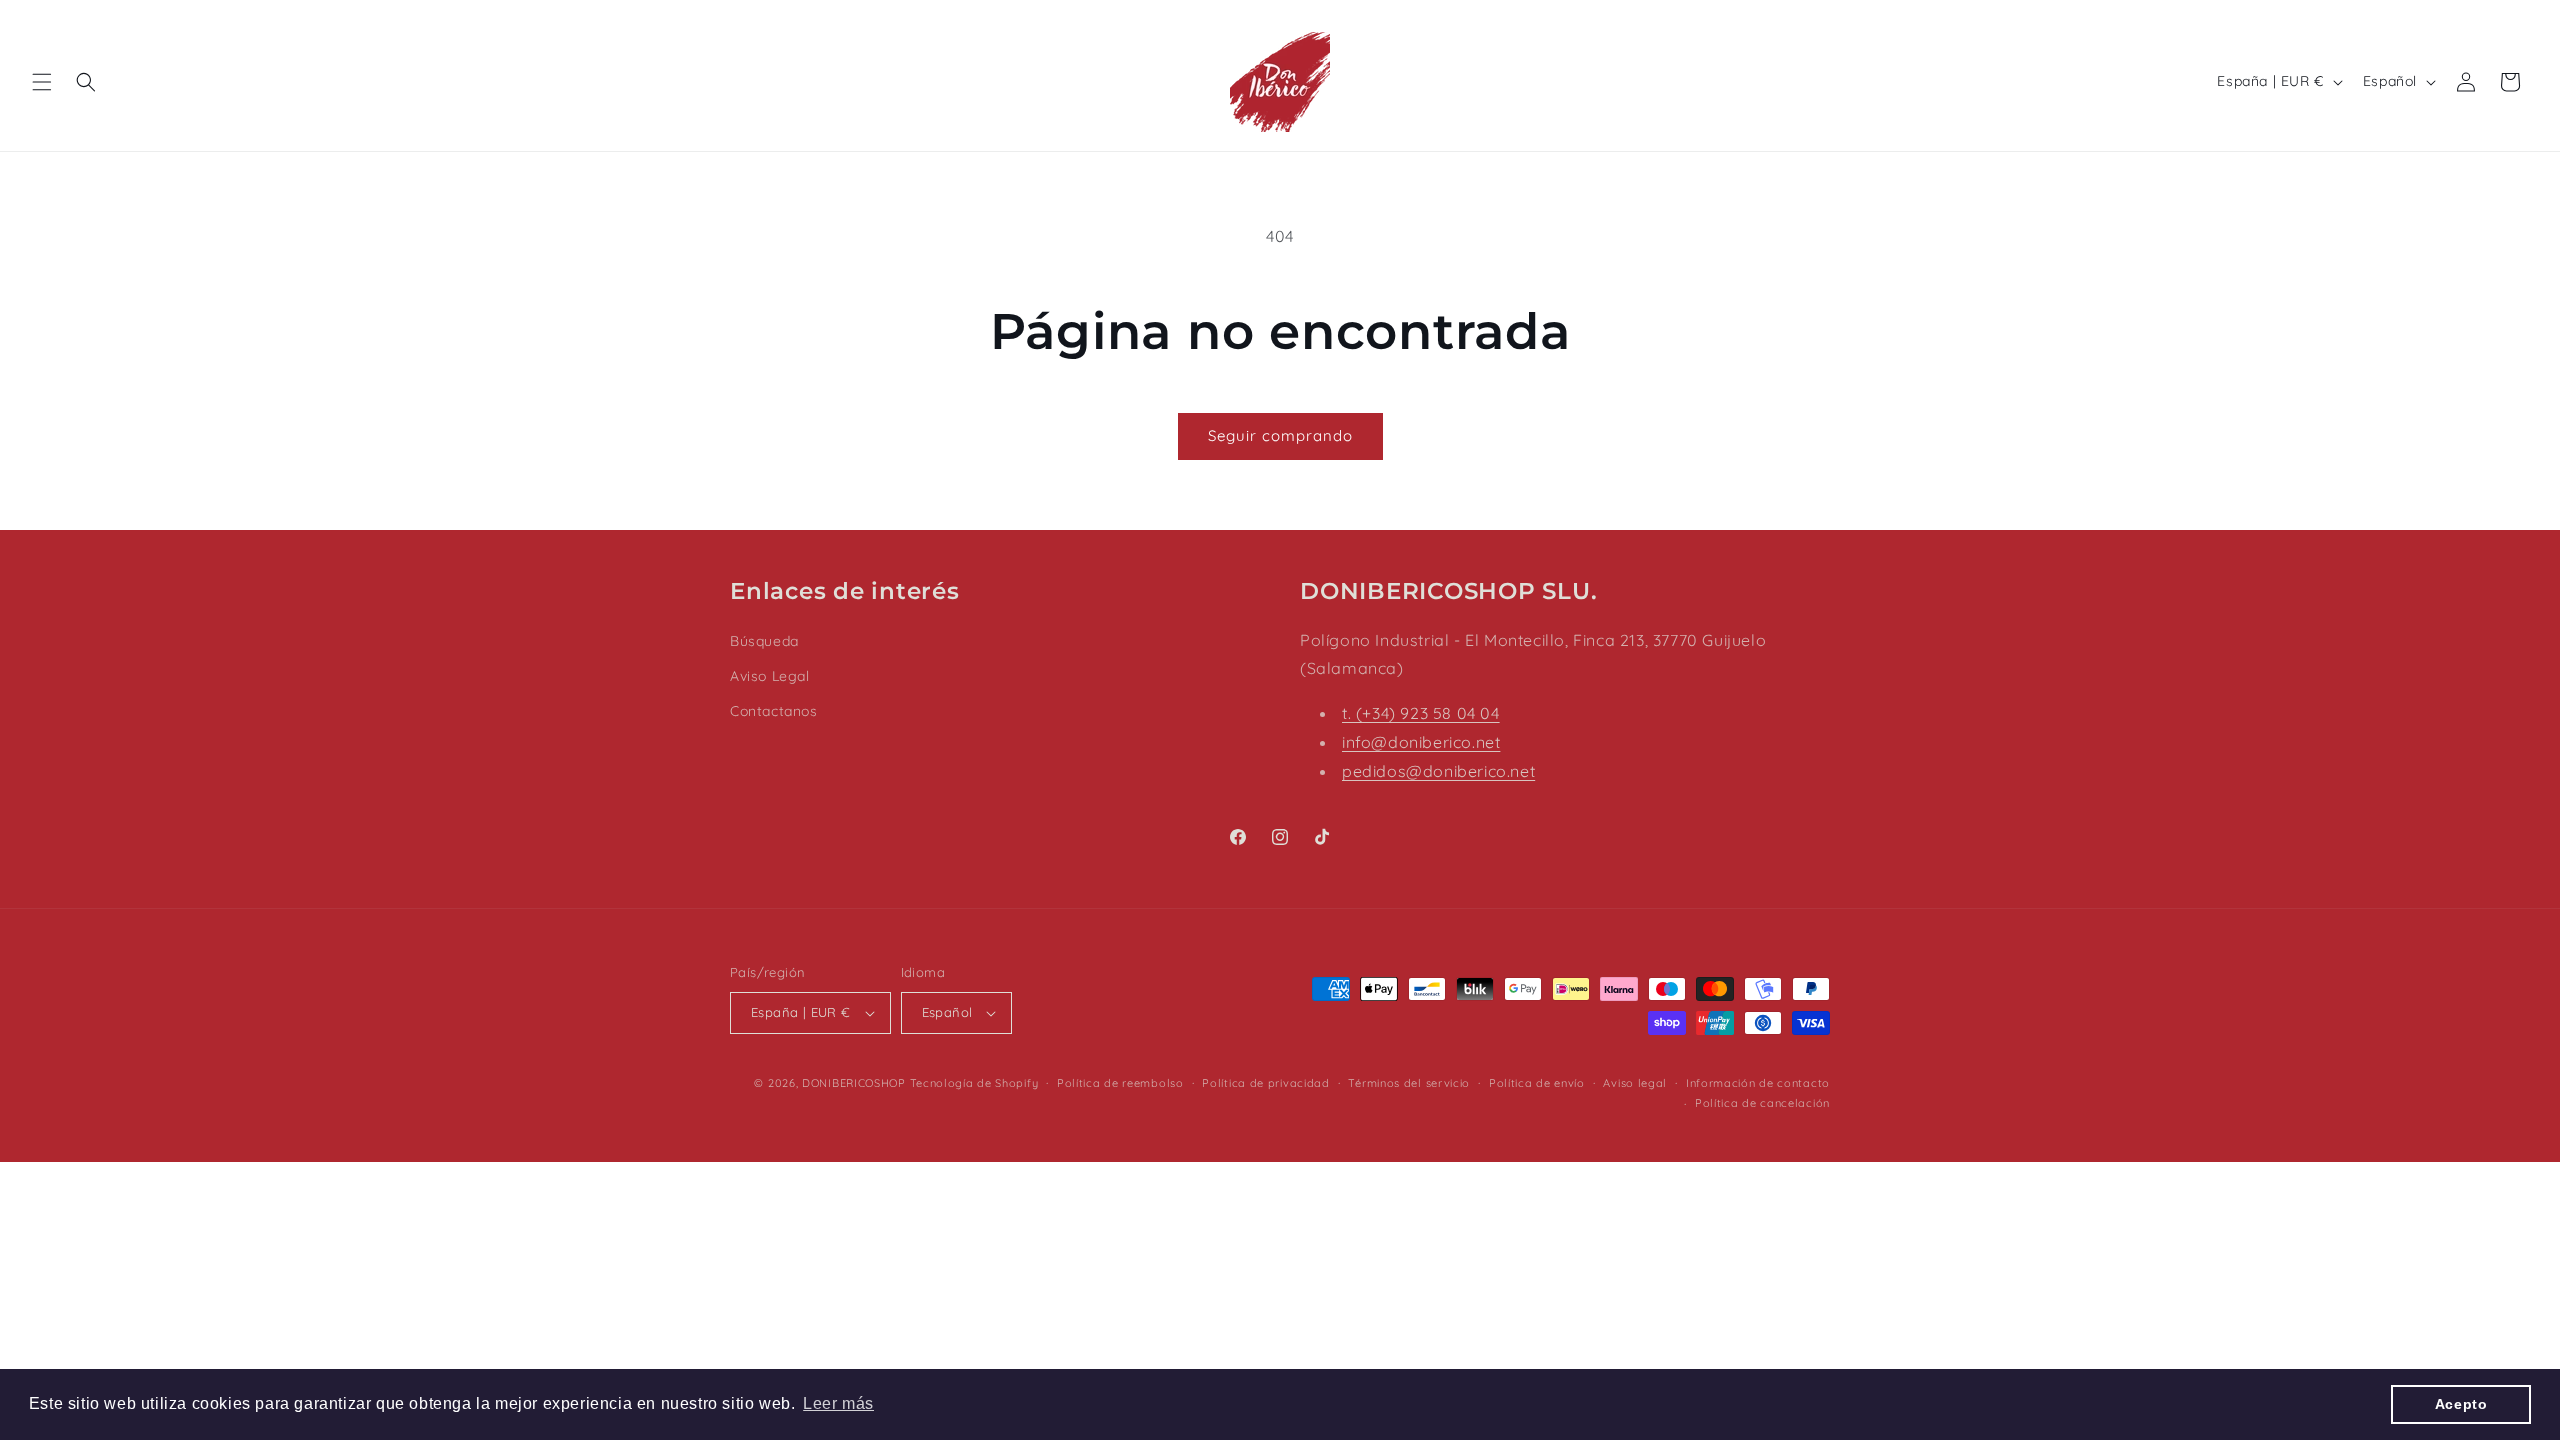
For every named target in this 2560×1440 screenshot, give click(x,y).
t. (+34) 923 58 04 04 (1421, 713)
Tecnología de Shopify (974, 1083)
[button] (42, 82)
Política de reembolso (1120, 1083)
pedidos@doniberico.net (1438, 771)
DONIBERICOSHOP (854, 1083)
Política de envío (1537, 1083)
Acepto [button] (2461, 1404)
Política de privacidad (1265, 1083)
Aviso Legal (770, 676)
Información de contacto (1758, 1083)
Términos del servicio (1409, 1083)
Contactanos (774, 711)
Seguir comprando (1280, 435)
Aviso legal (1635, 1083)
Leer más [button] (838, 1403)
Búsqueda (764, 641)
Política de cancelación (1762, 1103)
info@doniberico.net (1421, 742)
